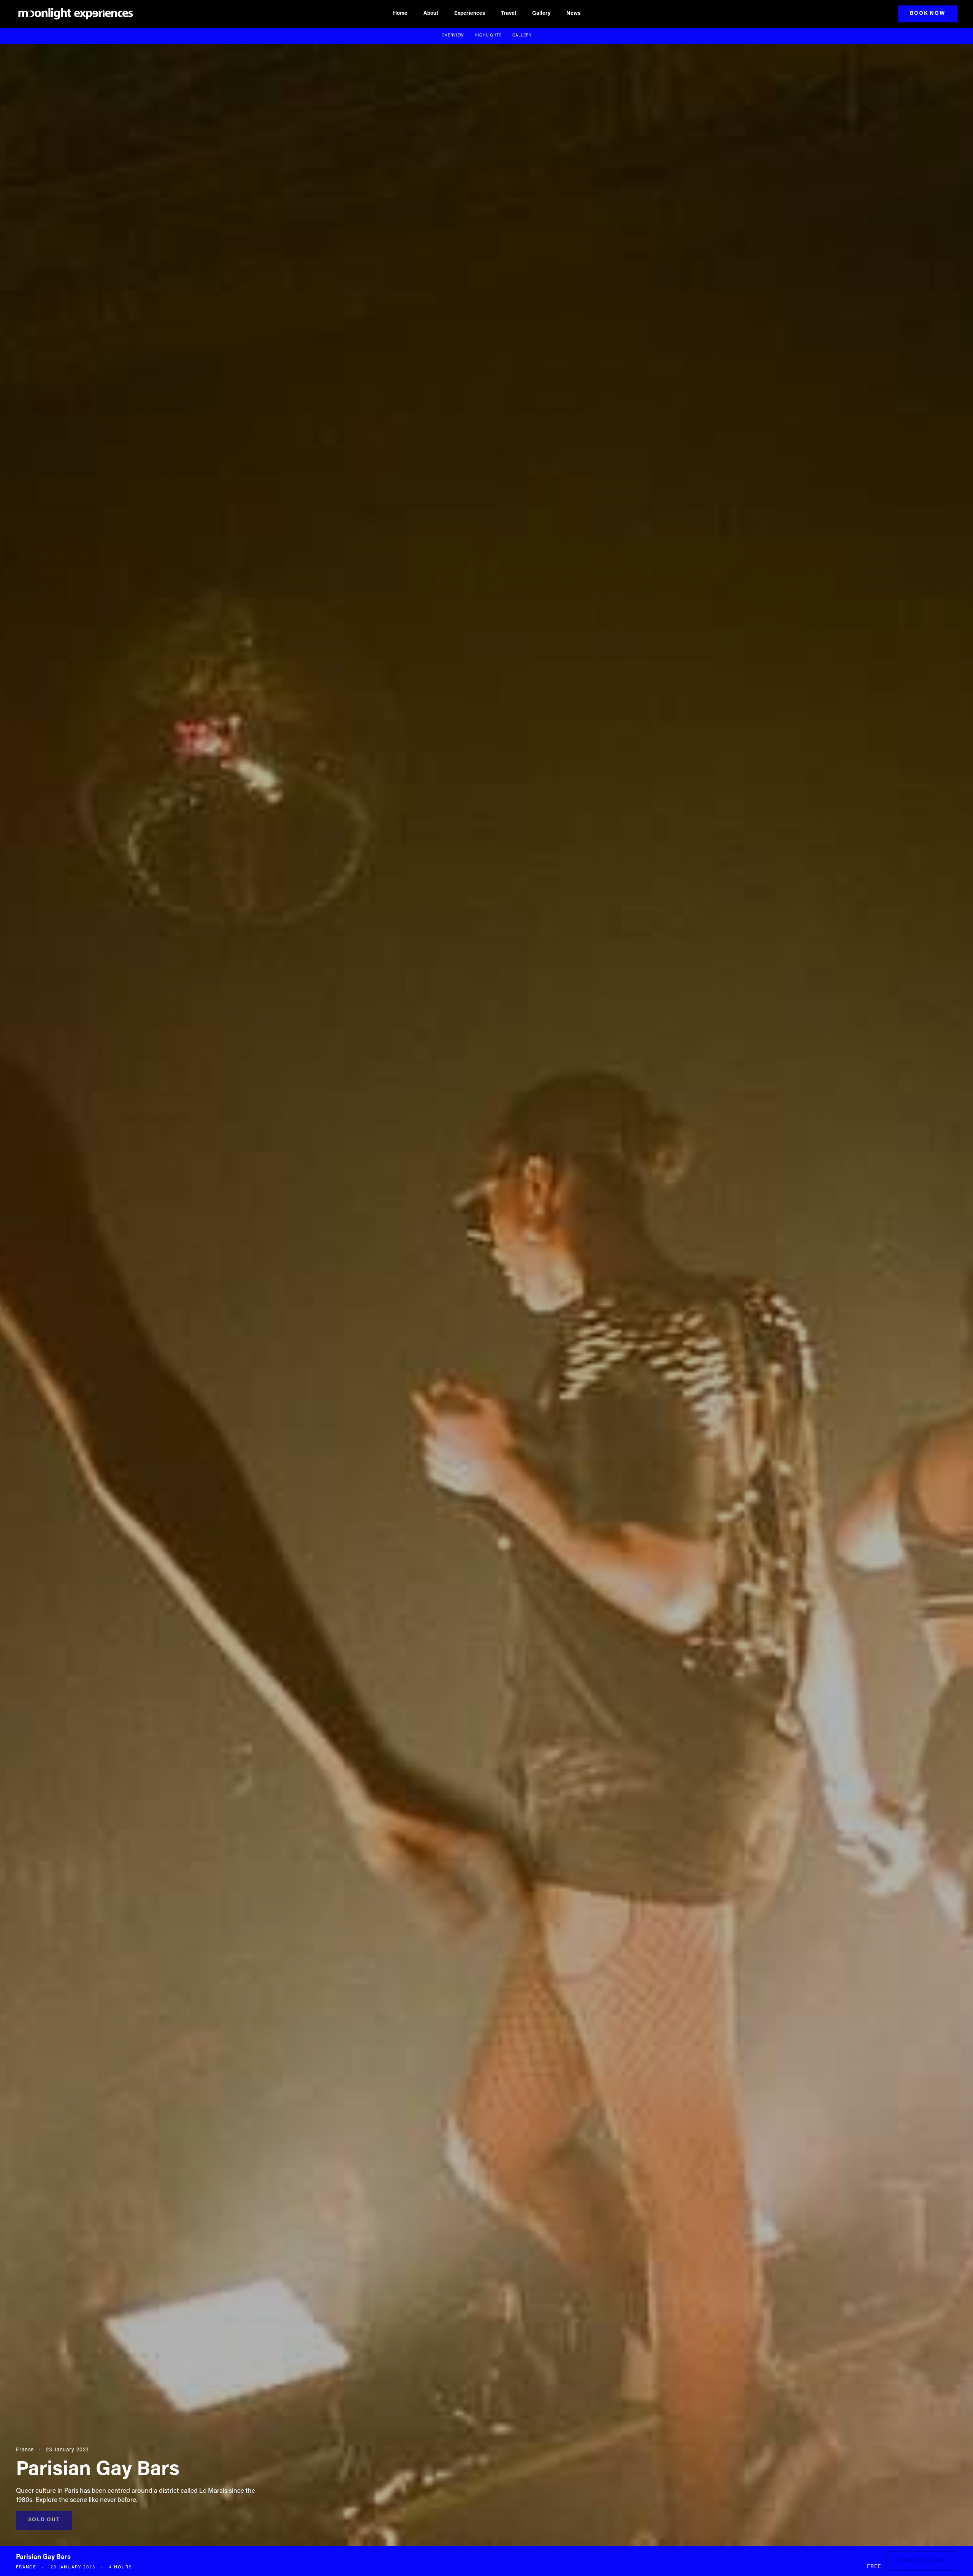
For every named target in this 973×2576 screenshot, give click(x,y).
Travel (509, 14)
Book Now (927, 14)
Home (400, 14)
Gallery (541, 14)
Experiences (470, 14)
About (431, 14)
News (573, 14)
